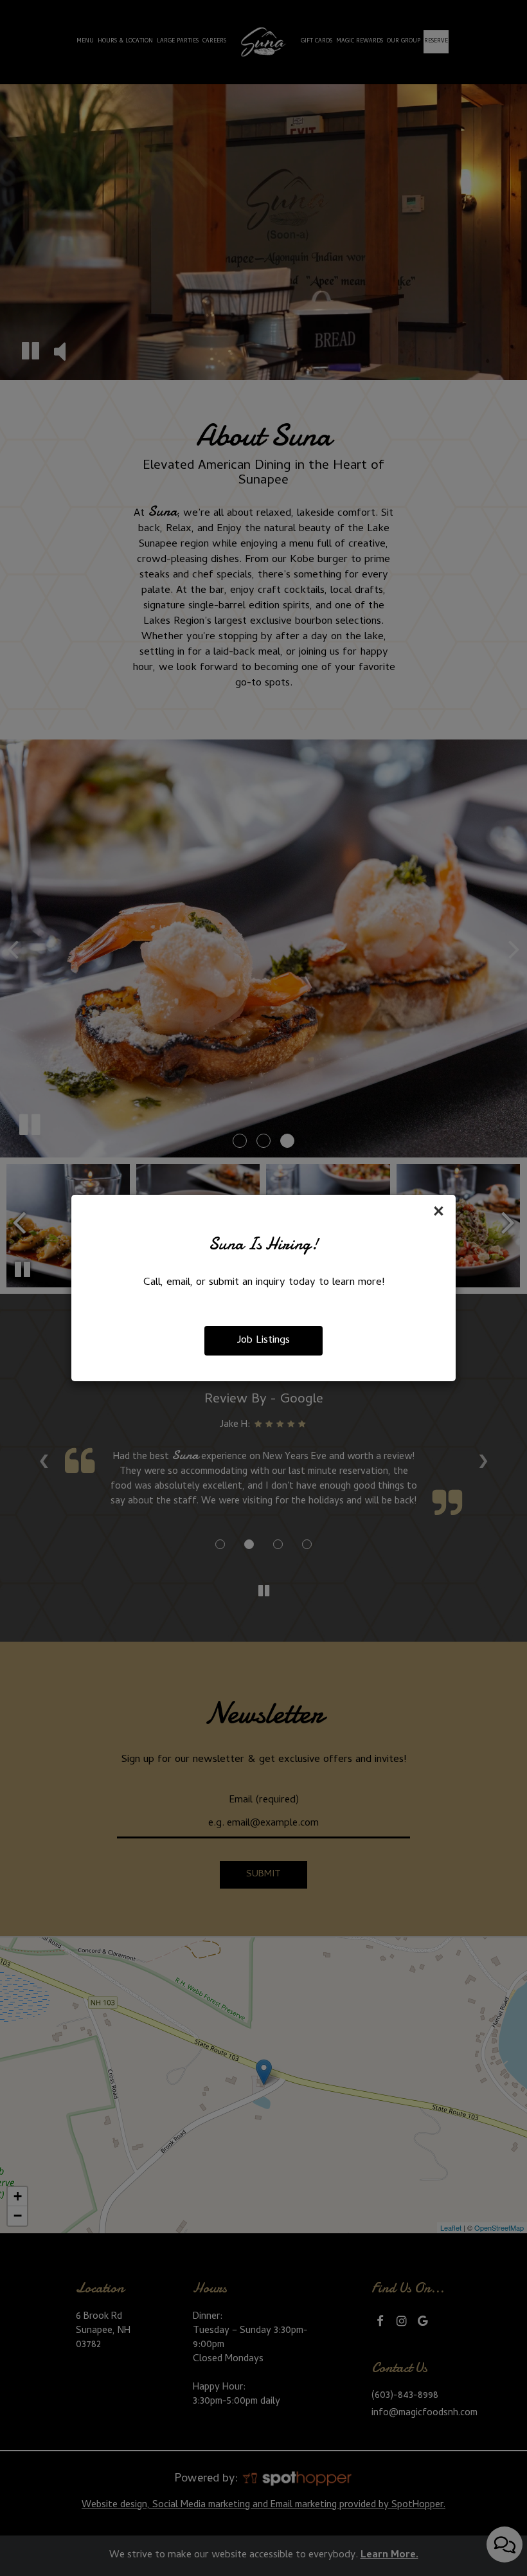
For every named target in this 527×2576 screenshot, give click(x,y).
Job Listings (263, 1341)
